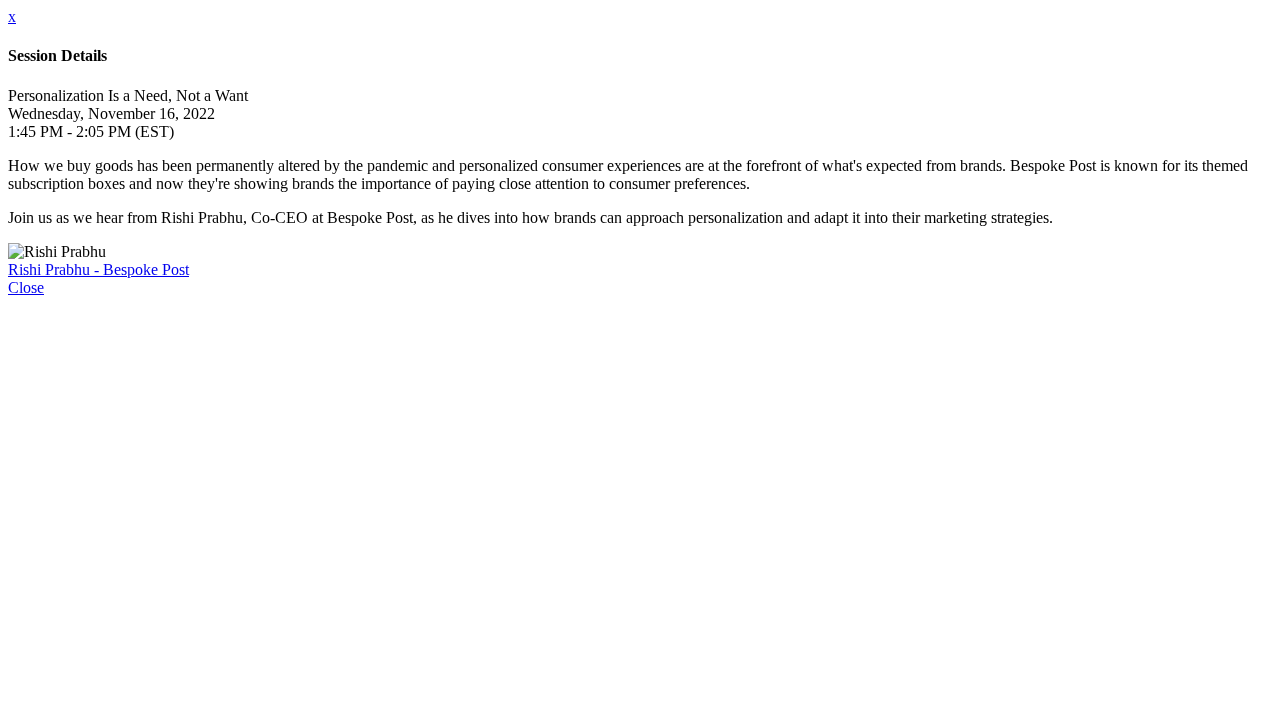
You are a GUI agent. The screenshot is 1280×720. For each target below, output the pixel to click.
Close (26, 287)
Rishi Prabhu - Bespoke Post (98, 269)
